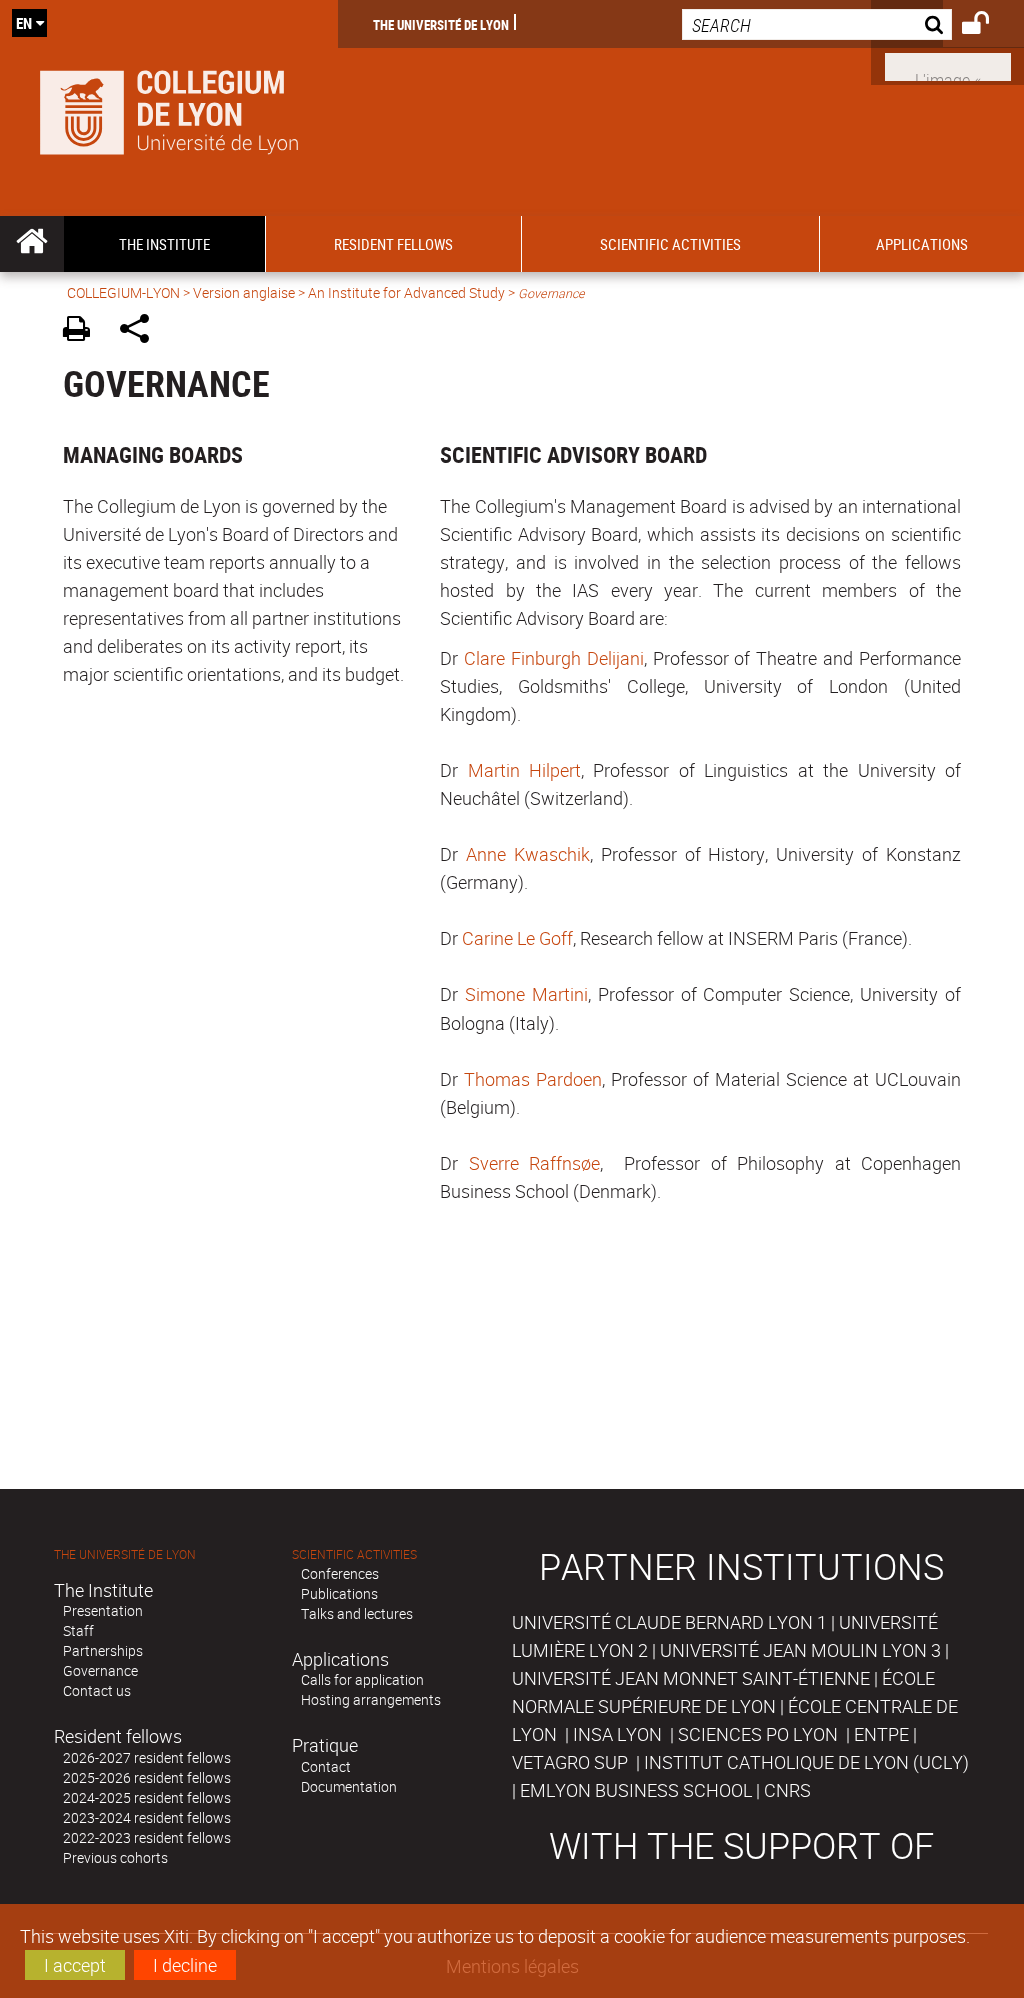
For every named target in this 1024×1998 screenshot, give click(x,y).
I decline (185, 1965)
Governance (100, 1670)
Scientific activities (354, 1554)
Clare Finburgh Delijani (554, 658)
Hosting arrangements (371, 1699)
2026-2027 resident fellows (147, 1757)
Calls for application (362, 1679)
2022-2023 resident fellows (147, 1837)
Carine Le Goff (517, 938)
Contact (326, 1766)
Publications (339, 1593)
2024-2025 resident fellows (147, 1797)
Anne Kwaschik (528, 854)
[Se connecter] (988, 26)
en (24, 23)
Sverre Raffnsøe (534, 1163)
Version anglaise (244, 292)
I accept (75, 1965)
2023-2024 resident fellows (147, 1817)
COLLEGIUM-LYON (123, 292)
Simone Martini (526, 994)
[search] (817, 24)
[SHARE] (141, 331)
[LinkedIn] (948, 65)
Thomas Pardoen (533, 1079)
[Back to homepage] (169, 108)
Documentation (349, 1786)
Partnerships (103, 1650)
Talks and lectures (357, 1613)
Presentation (103, 1610)
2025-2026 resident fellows (147, 1777)
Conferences (340, 1573)
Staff (78, 1630)
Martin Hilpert (524, 770)
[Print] (83, 331)
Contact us (97, 1690)
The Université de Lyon (441, 24)
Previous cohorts (115, 1857)
